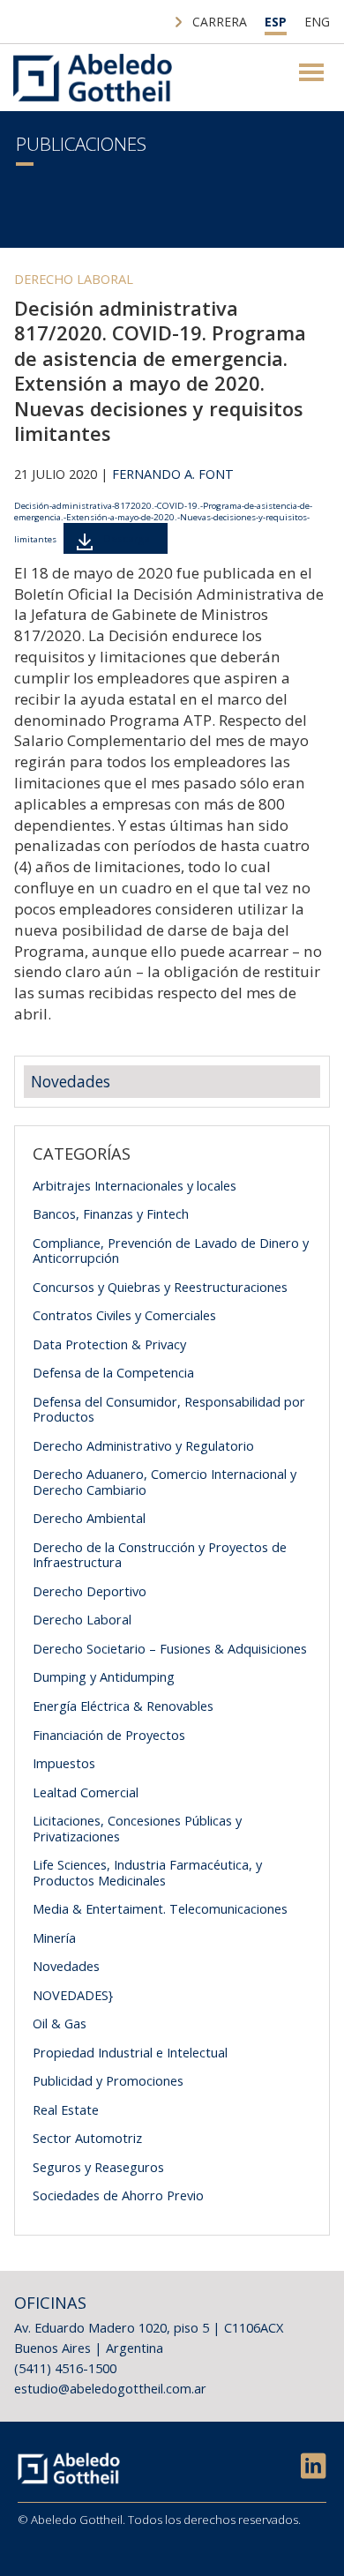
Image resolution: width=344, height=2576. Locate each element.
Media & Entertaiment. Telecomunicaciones (160, 1908)
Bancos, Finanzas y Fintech (111, 1213)
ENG (317, 22)
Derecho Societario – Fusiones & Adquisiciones (170, 1648)
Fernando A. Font (173, 474)
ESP (276, 22)
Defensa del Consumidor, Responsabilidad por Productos (169, 1409)
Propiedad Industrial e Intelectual (130, 2052)
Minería (54, 1938)
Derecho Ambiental (89, 1518)
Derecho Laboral (74, 279)
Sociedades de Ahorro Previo (118, 2195)
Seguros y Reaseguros (98, 2167)
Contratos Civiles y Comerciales (124, 1315)
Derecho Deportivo (90, 1591)
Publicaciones (81, 144)
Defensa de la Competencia (113, 1372)
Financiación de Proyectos (109, 1735)
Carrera (220, 22)
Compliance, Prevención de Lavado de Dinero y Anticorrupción (171, 1251)
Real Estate (66, 2109)
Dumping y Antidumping (104, 1676)
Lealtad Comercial (86, 1792)
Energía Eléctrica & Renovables (123, 1706)
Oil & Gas (60, 2023)
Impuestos (64, 1763)
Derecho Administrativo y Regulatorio (143, 1445)
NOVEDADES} (73, 1995)
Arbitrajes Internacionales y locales (135, 1185)
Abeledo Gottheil (93, 78)
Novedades (71, 1081)
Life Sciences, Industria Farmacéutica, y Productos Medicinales (147, 1872)
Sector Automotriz (87, 2138)
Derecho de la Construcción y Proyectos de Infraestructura (160, 1555)
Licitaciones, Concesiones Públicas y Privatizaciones (137, 1828)
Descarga (127, 538)
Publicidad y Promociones (108, 2080)
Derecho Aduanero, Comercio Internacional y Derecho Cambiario (165, 1482)
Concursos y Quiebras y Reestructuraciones (160, 1287)
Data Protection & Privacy (109, 1344)
